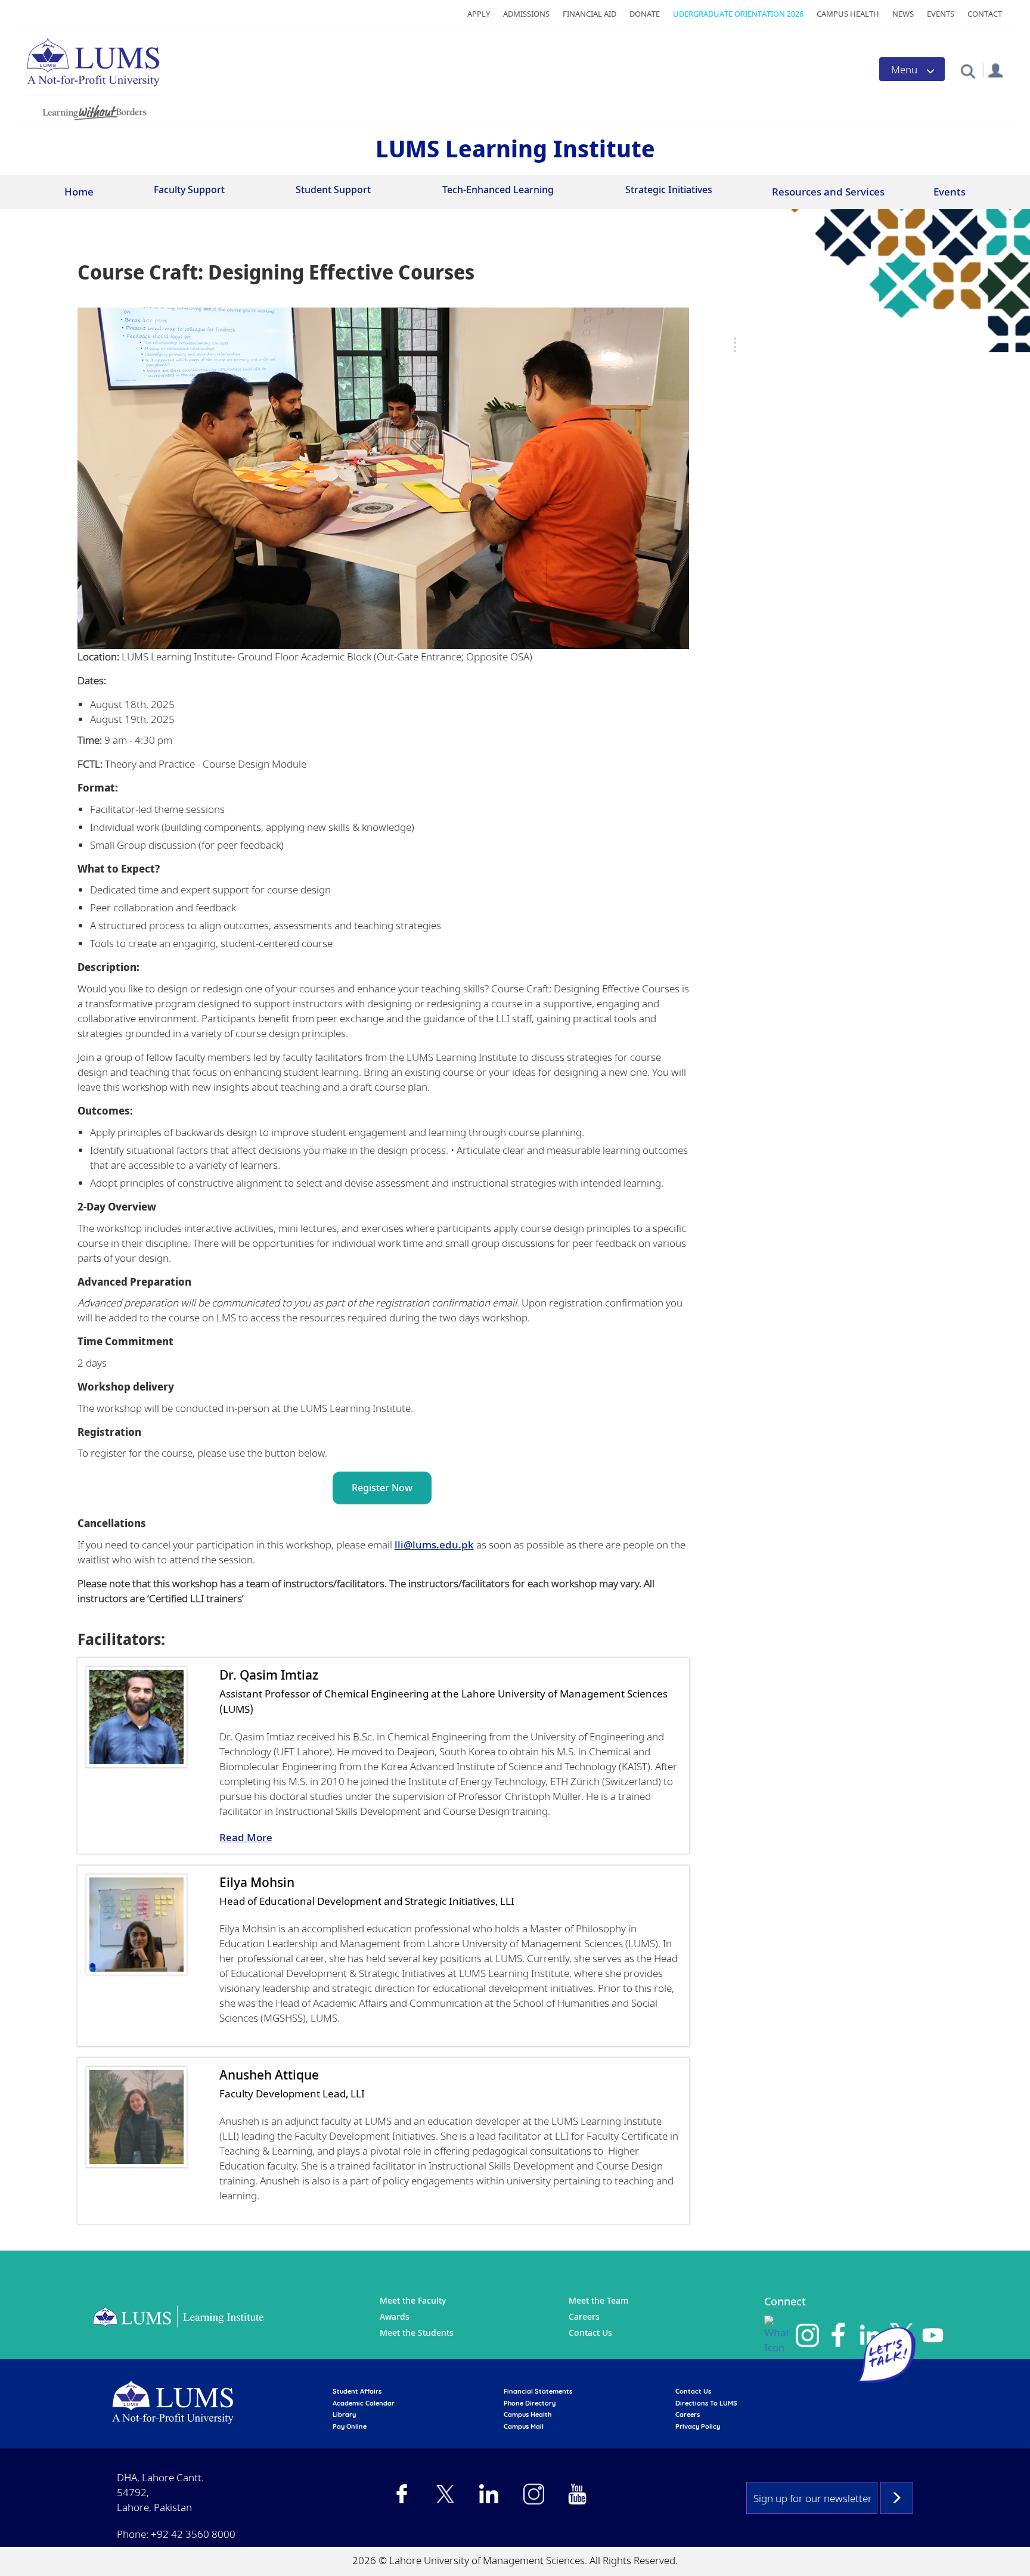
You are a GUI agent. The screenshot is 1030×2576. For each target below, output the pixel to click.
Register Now (382, 1488)
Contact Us (590, 2333)
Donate (645, 14)
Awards (395, 2316)
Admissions (526, 14)
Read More (246, 1837)
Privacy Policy (698, 2426)
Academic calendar (364, 2403)
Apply (479, 14)
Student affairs (357, 2391)
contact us (693, 2391)
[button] (968, 71)
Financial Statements (538, 2391)
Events (941, 14)
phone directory (530, 2403)
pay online (350, 2426)
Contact (985, 14)
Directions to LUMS (706, 2403)
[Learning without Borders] (93, 111)
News (903, 14)
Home (79, 192)
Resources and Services (828, 192)
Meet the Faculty (413, 2300)
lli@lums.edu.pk (434, 1545)
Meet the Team (598, 2300)
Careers (584, 2316)
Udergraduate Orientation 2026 (738, 14)
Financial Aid (590, 14)
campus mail (524, 2426)
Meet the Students (417, 2333)
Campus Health (848, 14)
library (344, 2414)
